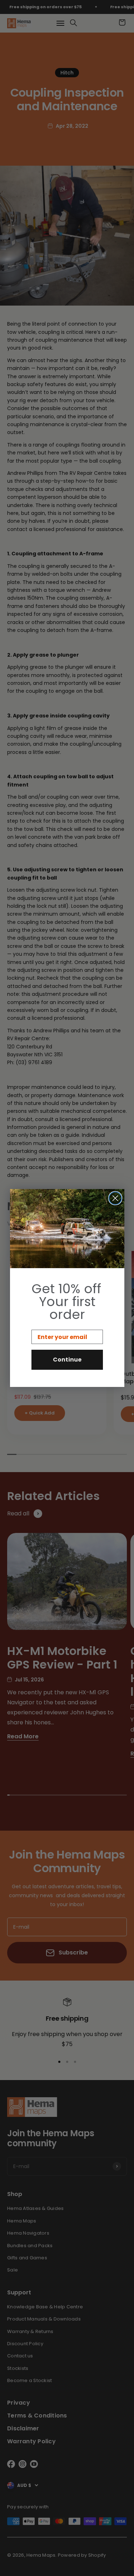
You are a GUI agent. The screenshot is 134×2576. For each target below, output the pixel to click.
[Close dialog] (115, 1198)
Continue (67, 1360)
